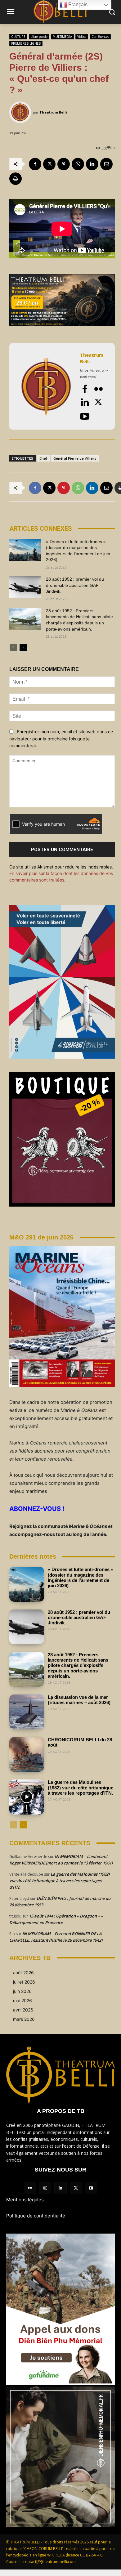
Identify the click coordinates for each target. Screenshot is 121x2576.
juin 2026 (22, 1991)
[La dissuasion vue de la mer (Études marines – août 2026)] (27, 1712)
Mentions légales (25, 2200)
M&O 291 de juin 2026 (41, 1237)
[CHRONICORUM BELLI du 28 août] (27, 1754)
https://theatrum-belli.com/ (94, 374)
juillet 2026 (24, 1982)
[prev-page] (13, 648)
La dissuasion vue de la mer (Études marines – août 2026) (79, 1700)
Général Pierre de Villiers (75, 458)
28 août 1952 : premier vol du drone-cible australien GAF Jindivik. (75, 585)
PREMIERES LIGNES (26, 43)
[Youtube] (85, 416)
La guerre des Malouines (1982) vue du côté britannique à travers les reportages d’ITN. (81, 1788)
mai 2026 (22, 2000)
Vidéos (82, 37)
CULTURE (18, 37)
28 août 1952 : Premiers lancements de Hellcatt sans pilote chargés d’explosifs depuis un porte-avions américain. (78, 1665)
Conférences (100, 37)
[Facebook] (35, 164)
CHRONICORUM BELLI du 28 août (80, 1742)
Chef (43, 458)
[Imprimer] (16, 179)
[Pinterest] (64, 164)
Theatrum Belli (53, 112)
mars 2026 (24, 2019)
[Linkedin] (92, 164)
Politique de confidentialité (36, 2216)
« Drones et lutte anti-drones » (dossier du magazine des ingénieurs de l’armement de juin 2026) (81, 1577)
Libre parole (39, 37)
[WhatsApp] (78, 164)
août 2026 (23, 1973)
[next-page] (23, 648)
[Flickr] (98, 389)
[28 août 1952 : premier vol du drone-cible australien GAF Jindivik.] (25, 587)
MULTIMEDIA (62, 37)
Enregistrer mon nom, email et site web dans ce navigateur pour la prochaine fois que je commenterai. (61, 739)
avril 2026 (23, 2010)
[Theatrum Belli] (21, 112)
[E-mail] (106, 164)
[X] (49, 164)
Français (77, 4)
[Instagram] (45, 2188)
